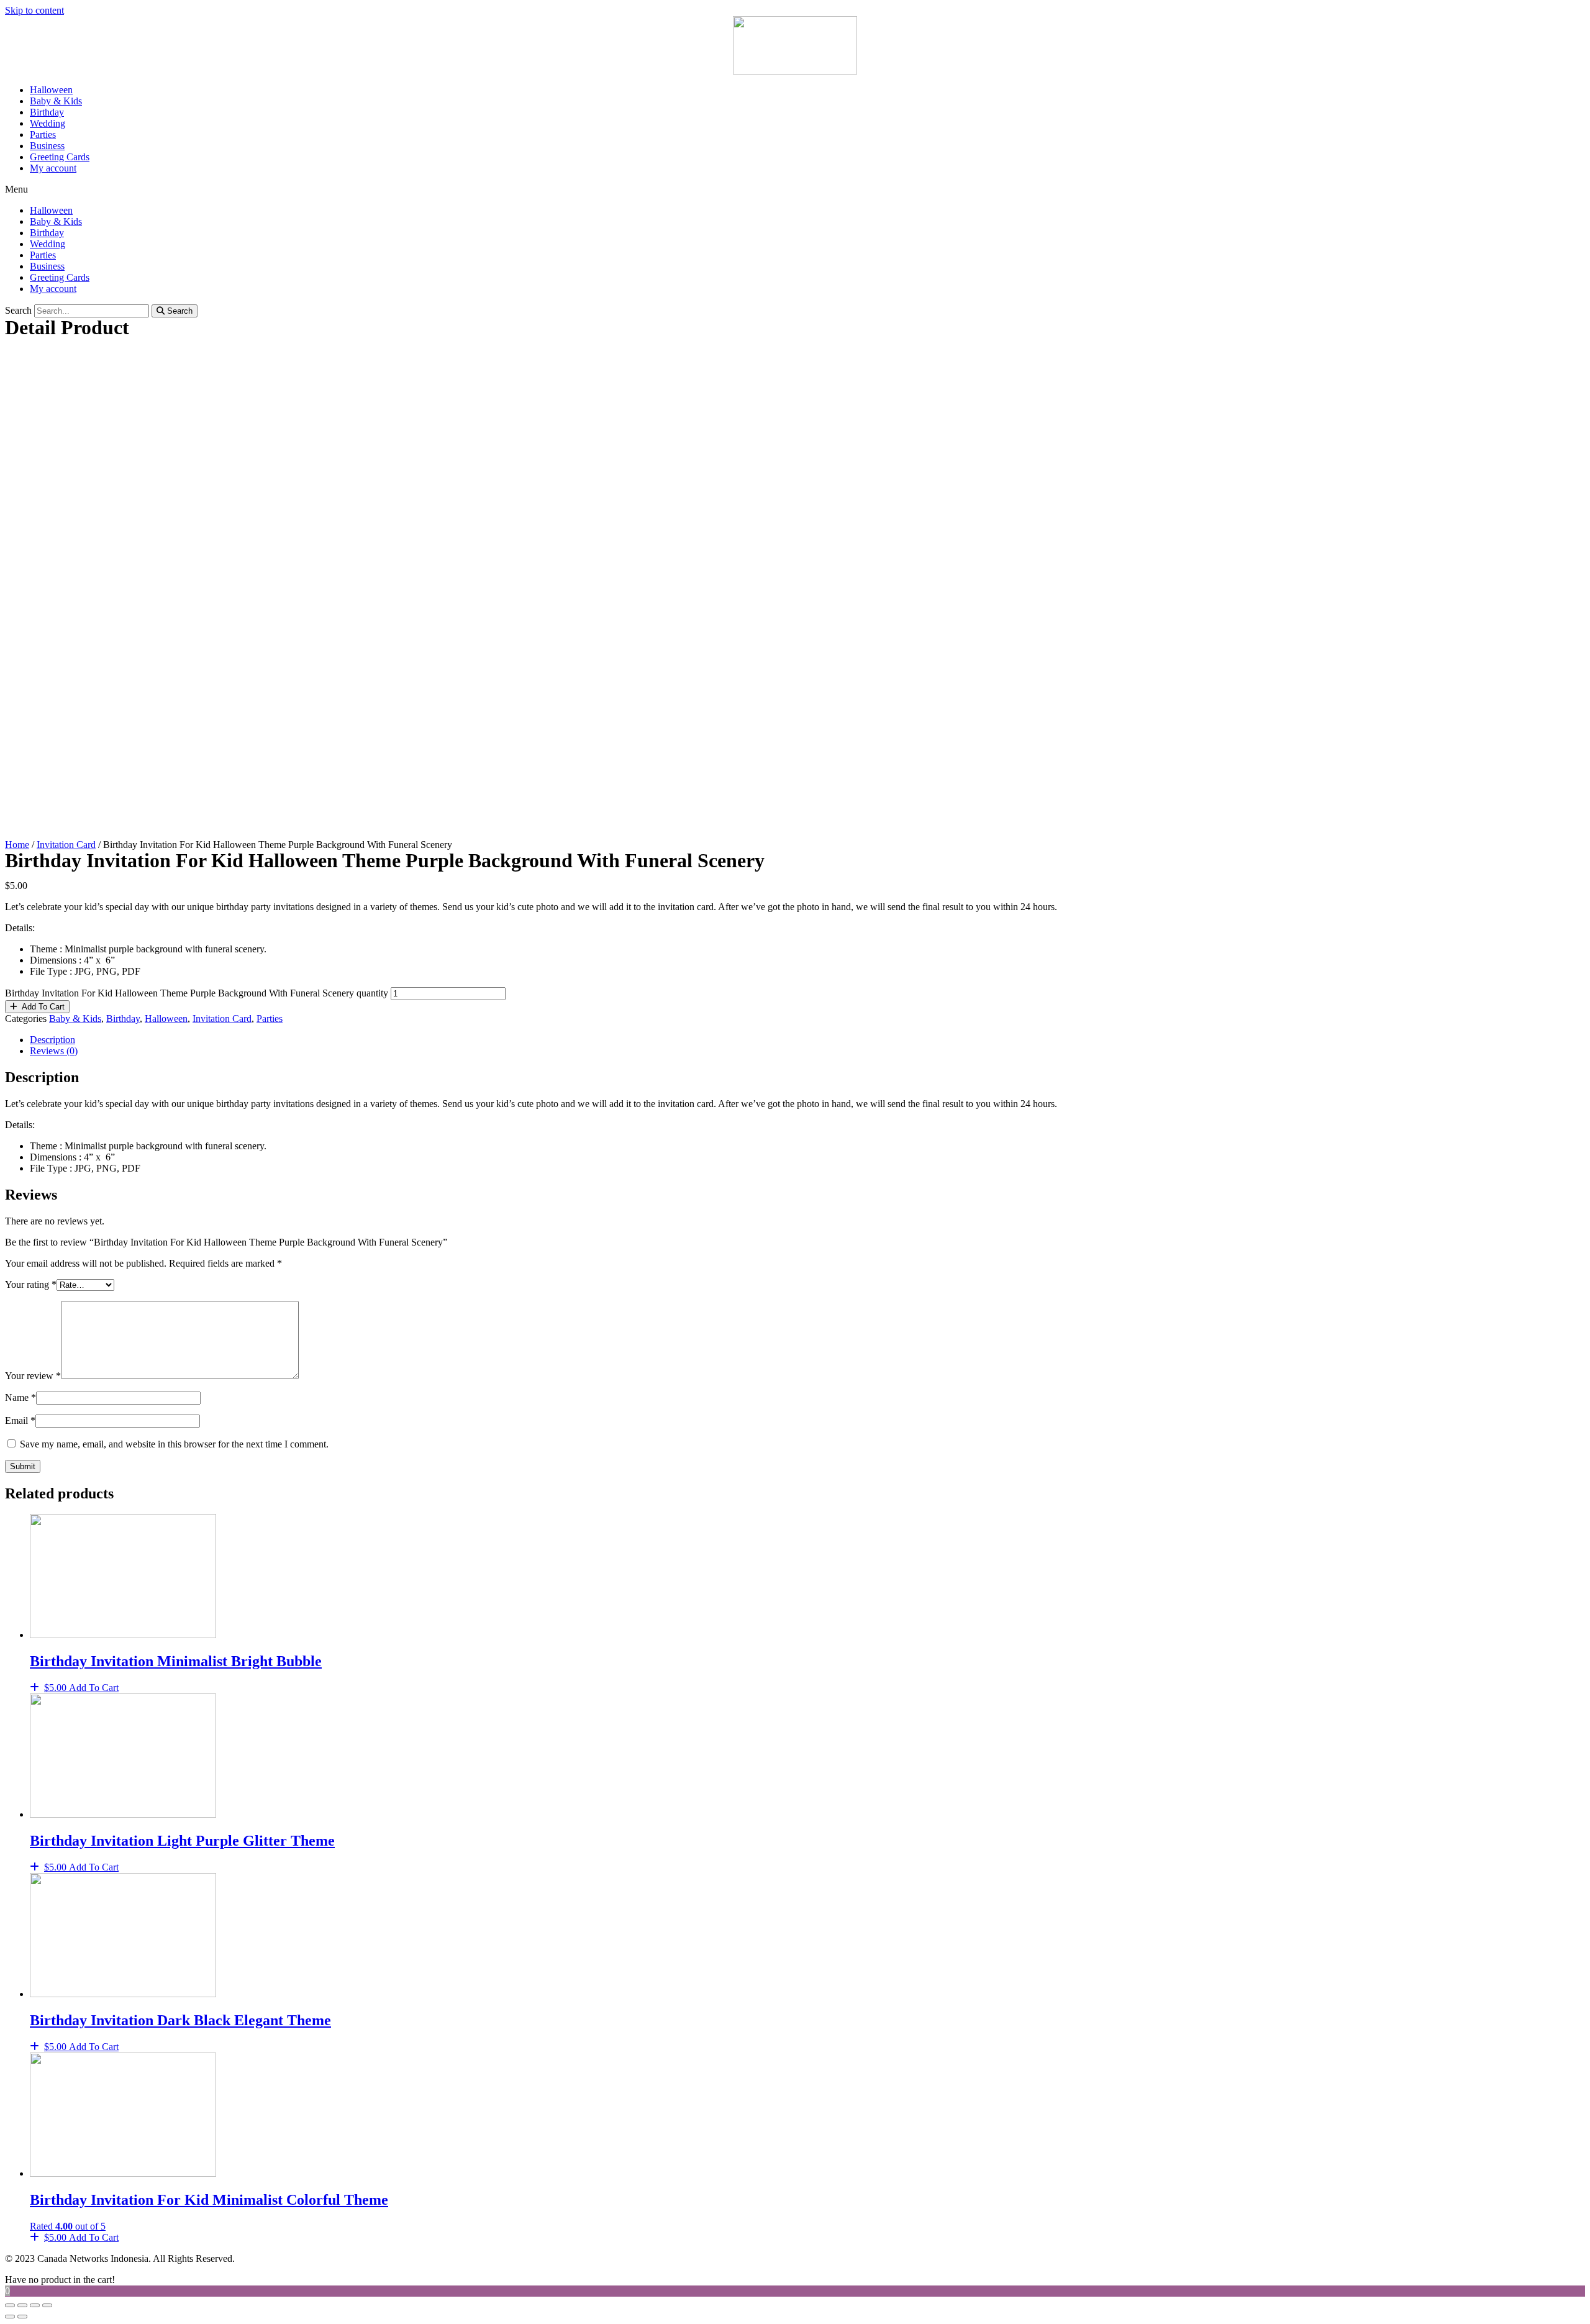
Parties (43, 134)
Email (20, 1420)
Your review (33, 1376)
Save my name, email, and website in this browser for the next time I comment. (174, 1444)
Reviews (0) (54, 1051)
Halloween (51, 90)
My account (53, 168)
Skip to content (34, 10)
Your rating (31, 1284)
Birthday (47, 112)
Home (17, 845)
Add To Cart (43, 1007)
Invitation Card (66, 845)
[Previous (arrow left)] (10, 2317)
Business (47, 146)
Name (20, 1397)
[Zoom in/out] (47, 2305)
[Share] (22, 2305)
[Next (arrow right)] (22, 2317)
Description (52, 1040)
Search (18, 310)
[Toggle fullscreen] (35, 2305)
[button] (795, 189)
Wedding (48, 123)
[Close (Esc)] (10, 2305)
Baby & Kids (56, 101)
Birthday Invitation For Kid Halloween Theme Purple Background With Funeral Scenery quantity (197, 993)
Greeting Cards (60, 157)
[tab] (807, 1040)
